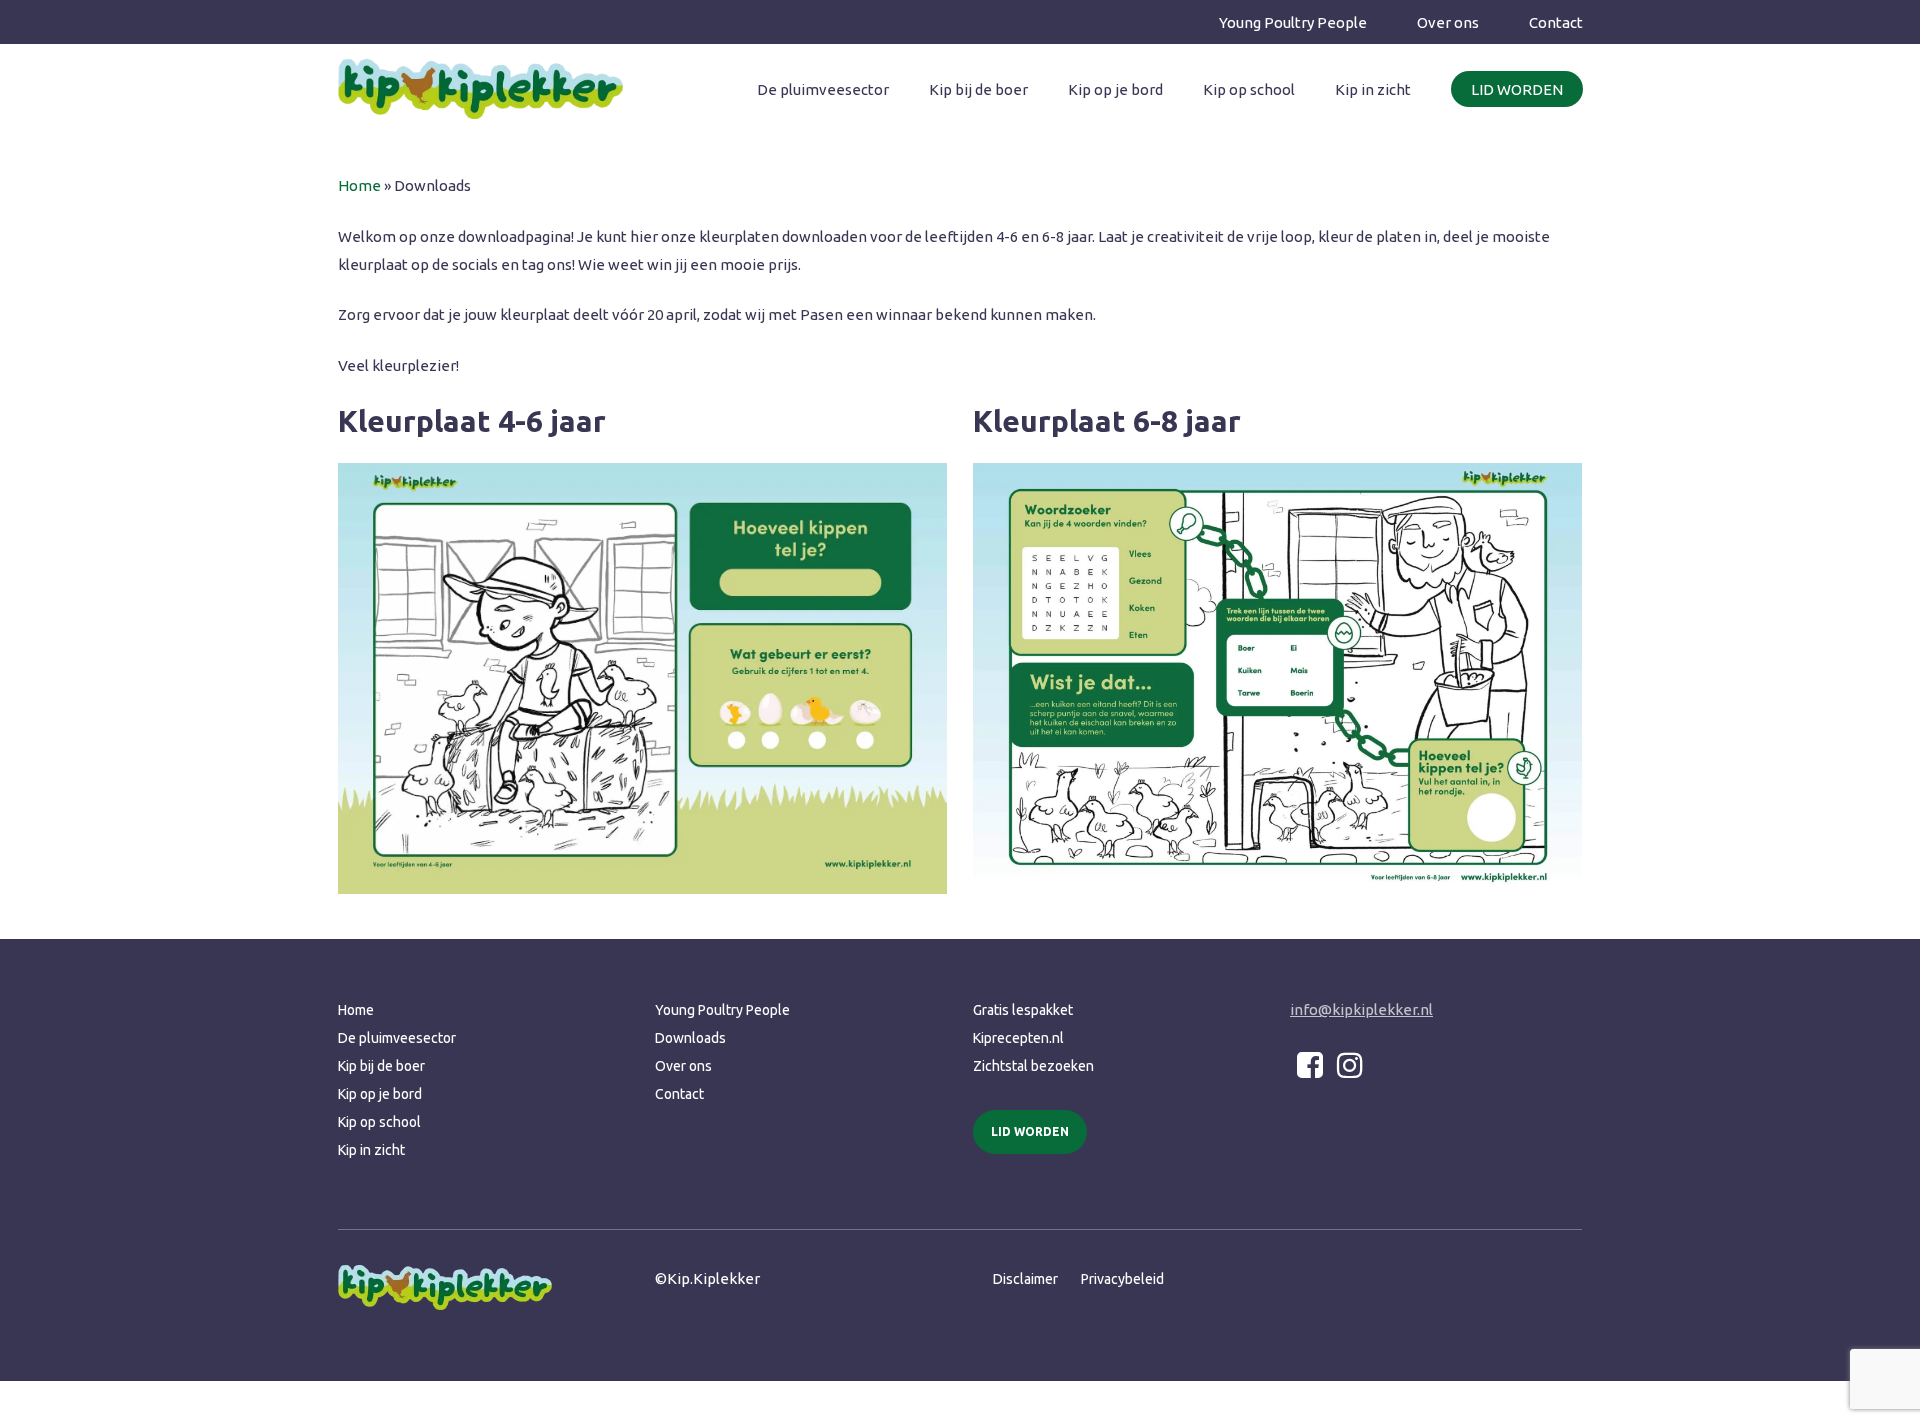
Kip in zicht (371, 1150)
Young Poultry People (722, 1010)
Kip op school (379, 1122)
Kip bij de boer (381, 1066)
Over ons (683, 1066)
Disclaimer (1025, 1279)
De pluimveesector (397, 1038)
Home (359, 185)
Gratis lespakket (1023, 1010)
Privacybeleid (1122, 1279)
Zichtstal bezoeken (1033, 1066)
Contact (679, 1094)
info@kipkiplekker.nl (1361, 1009)
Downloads (690, 1038)
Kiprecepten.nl (1018, 1038)
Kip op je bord (380, 1094)
